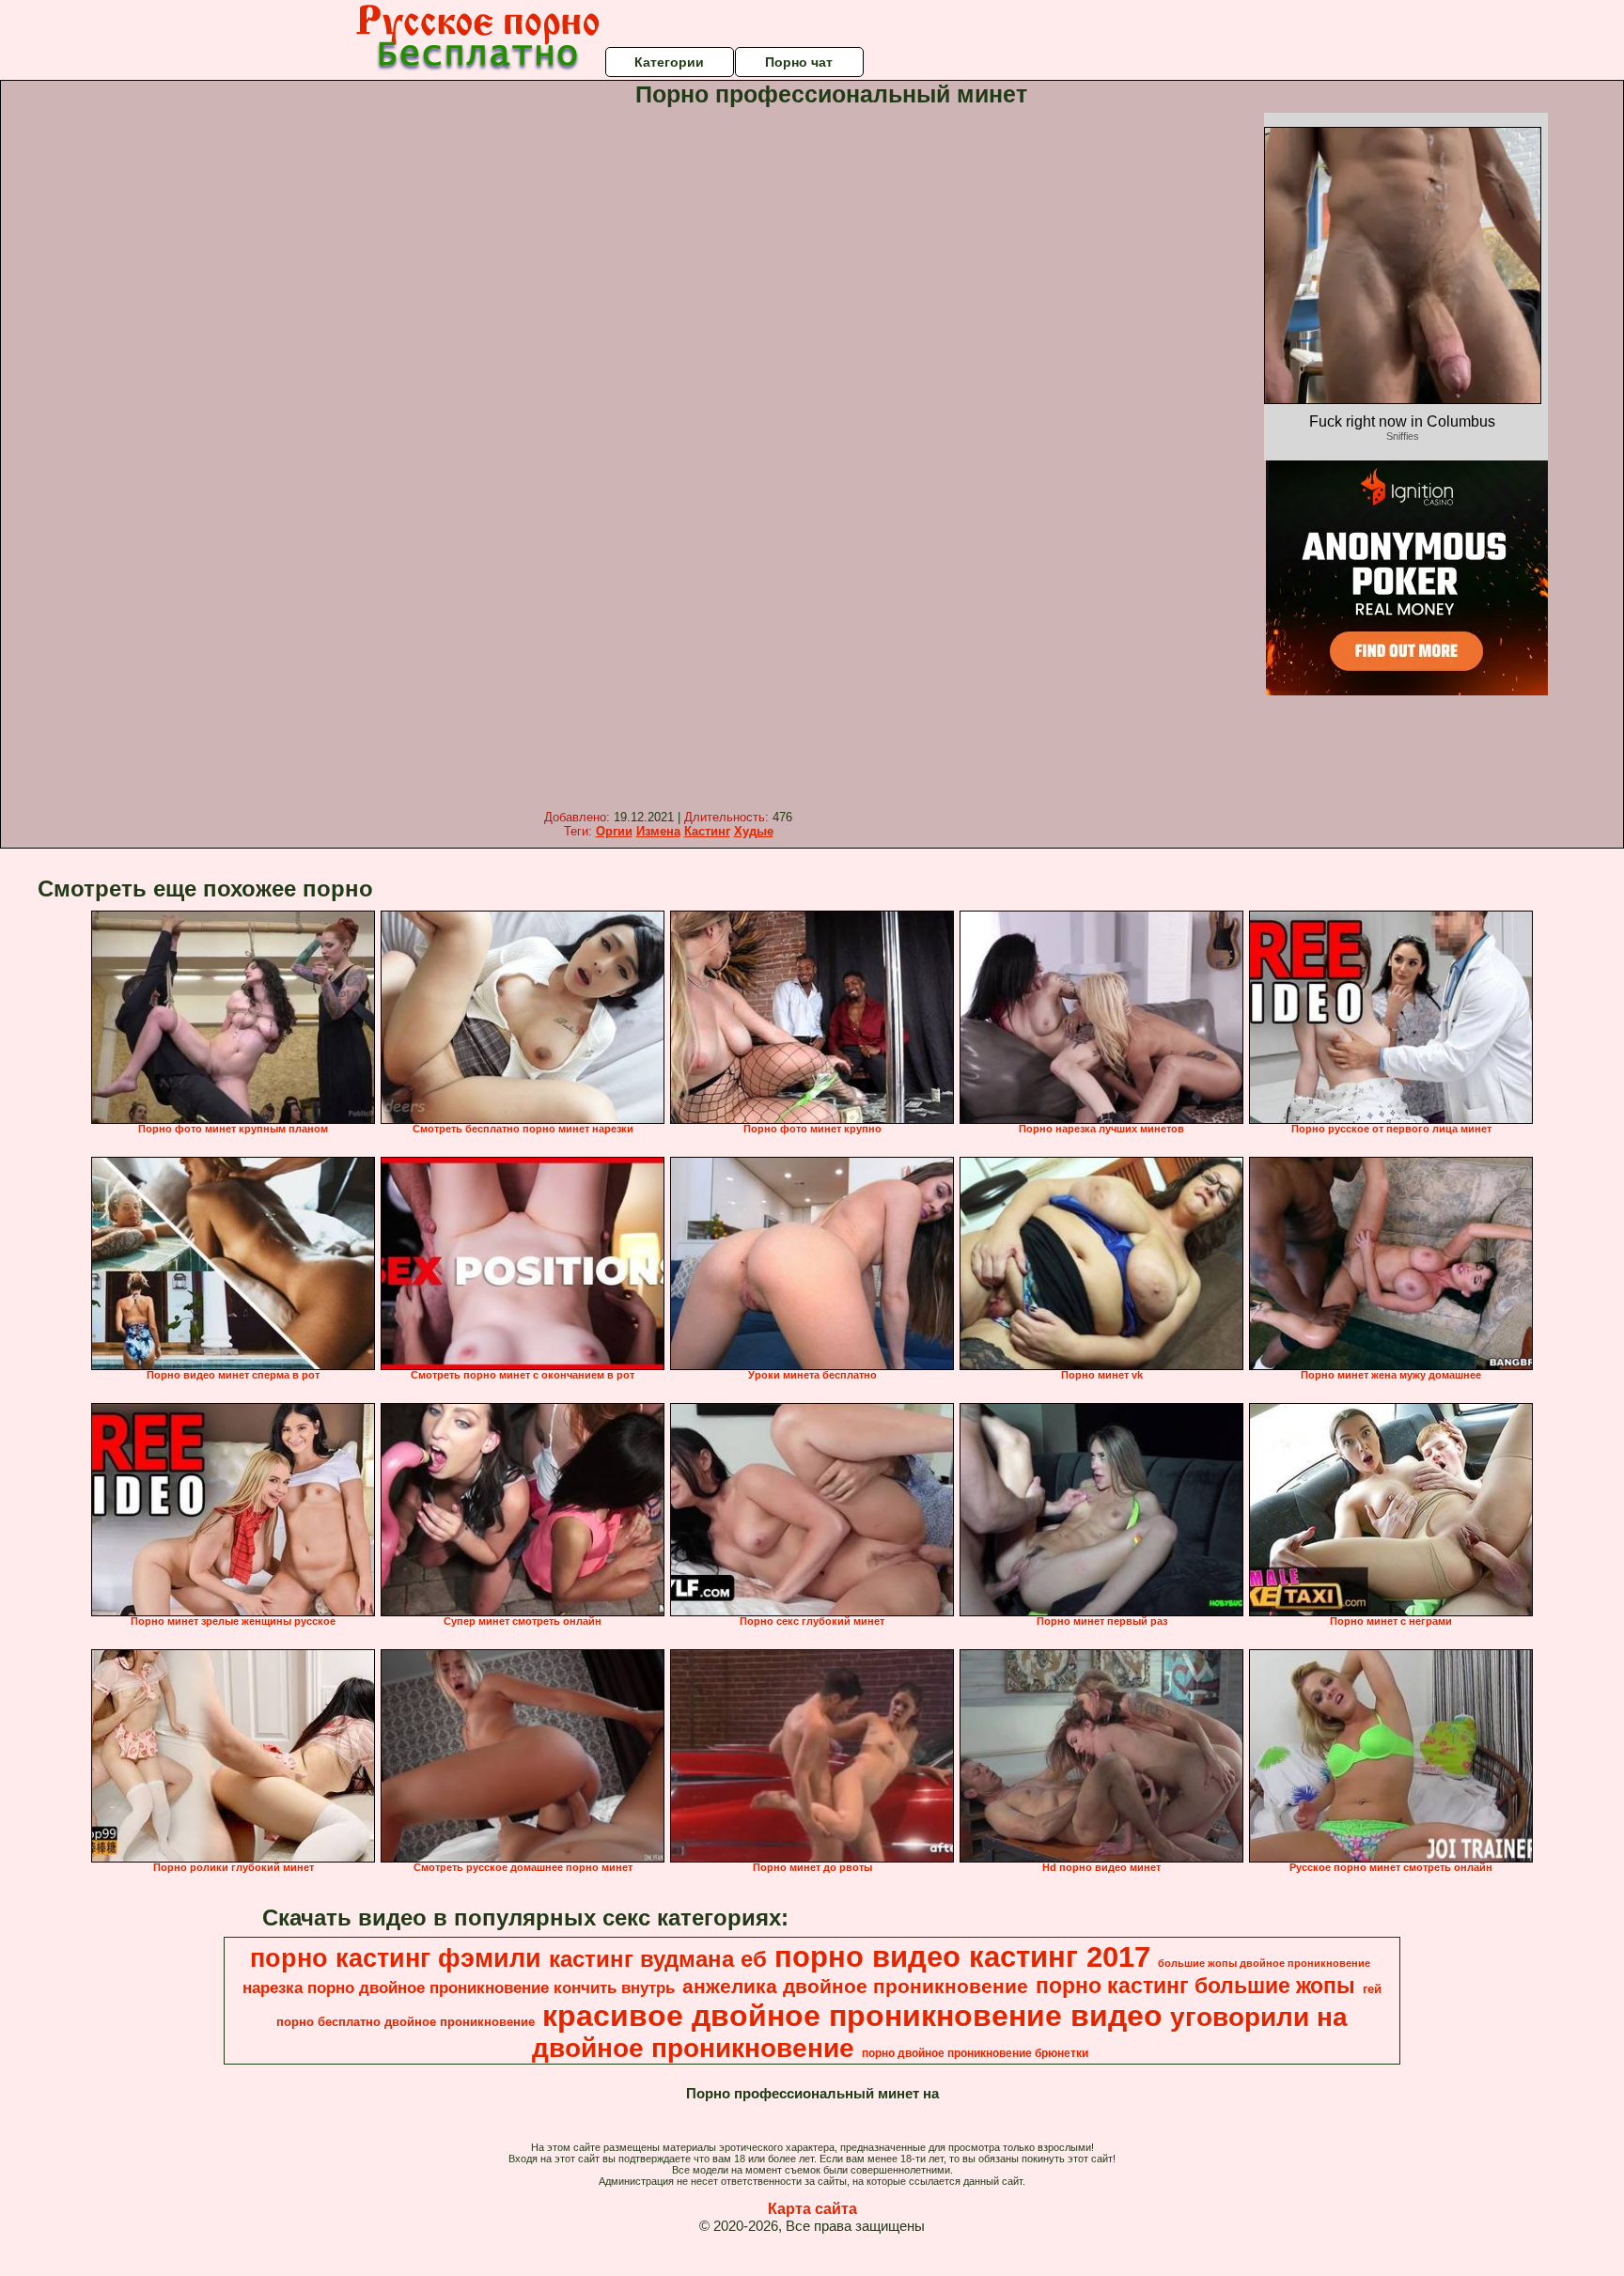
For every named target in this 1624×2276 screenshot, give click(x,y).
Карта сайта (812, 2209)
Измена (658, 831)
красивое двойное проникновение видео (852, 2016)
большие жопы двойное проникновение (1264, 1963)
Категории (669, 62)
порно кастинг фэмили (396, 1958)
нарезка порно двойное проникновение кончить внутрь (459, 1988)
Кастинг (707, 831)
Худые (754, 831)
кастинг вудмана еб (658, 1959)
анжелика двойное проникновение (855, 1987)
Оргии (614, 831)
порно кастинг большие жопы (1195, 1986)
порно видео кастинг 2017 (962, 1956)
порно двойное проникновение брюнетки (975, 2053)
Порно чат (799, 62)
